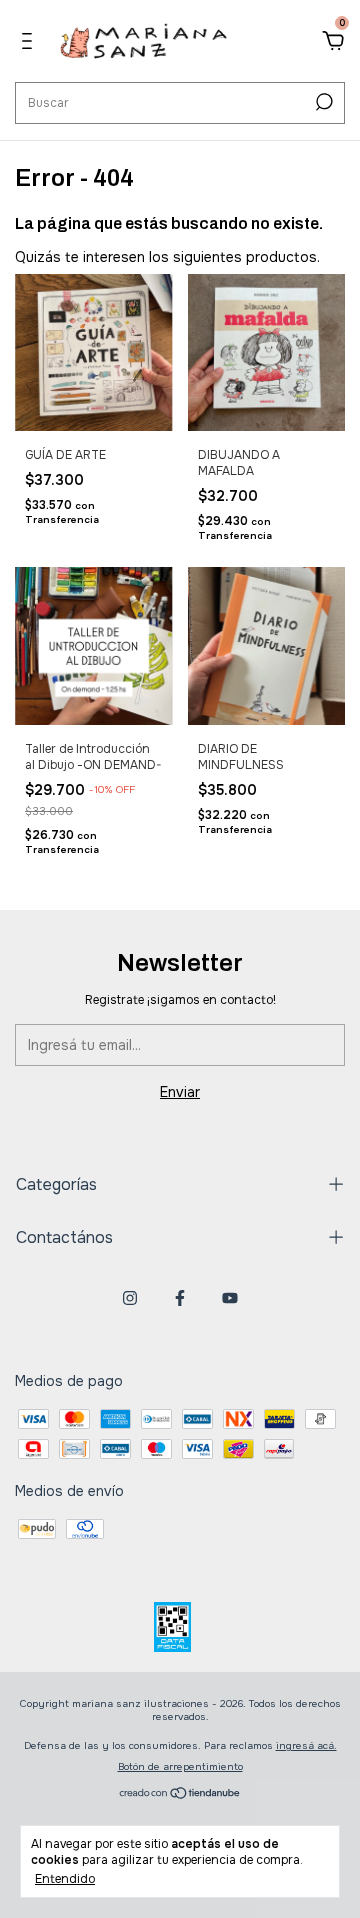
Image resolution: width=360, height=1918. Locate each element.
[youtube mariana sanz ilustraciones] (230, 1298)
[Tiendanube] (180, 1795)
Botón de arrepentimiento (180, 1766)
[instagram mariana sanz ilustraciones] (130, 1298)
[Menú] (30, 44)
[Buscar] (322, 102)
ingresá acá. (306, 1745)
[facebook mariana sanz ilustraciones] (180, 1298)
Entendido (65, 1879)
